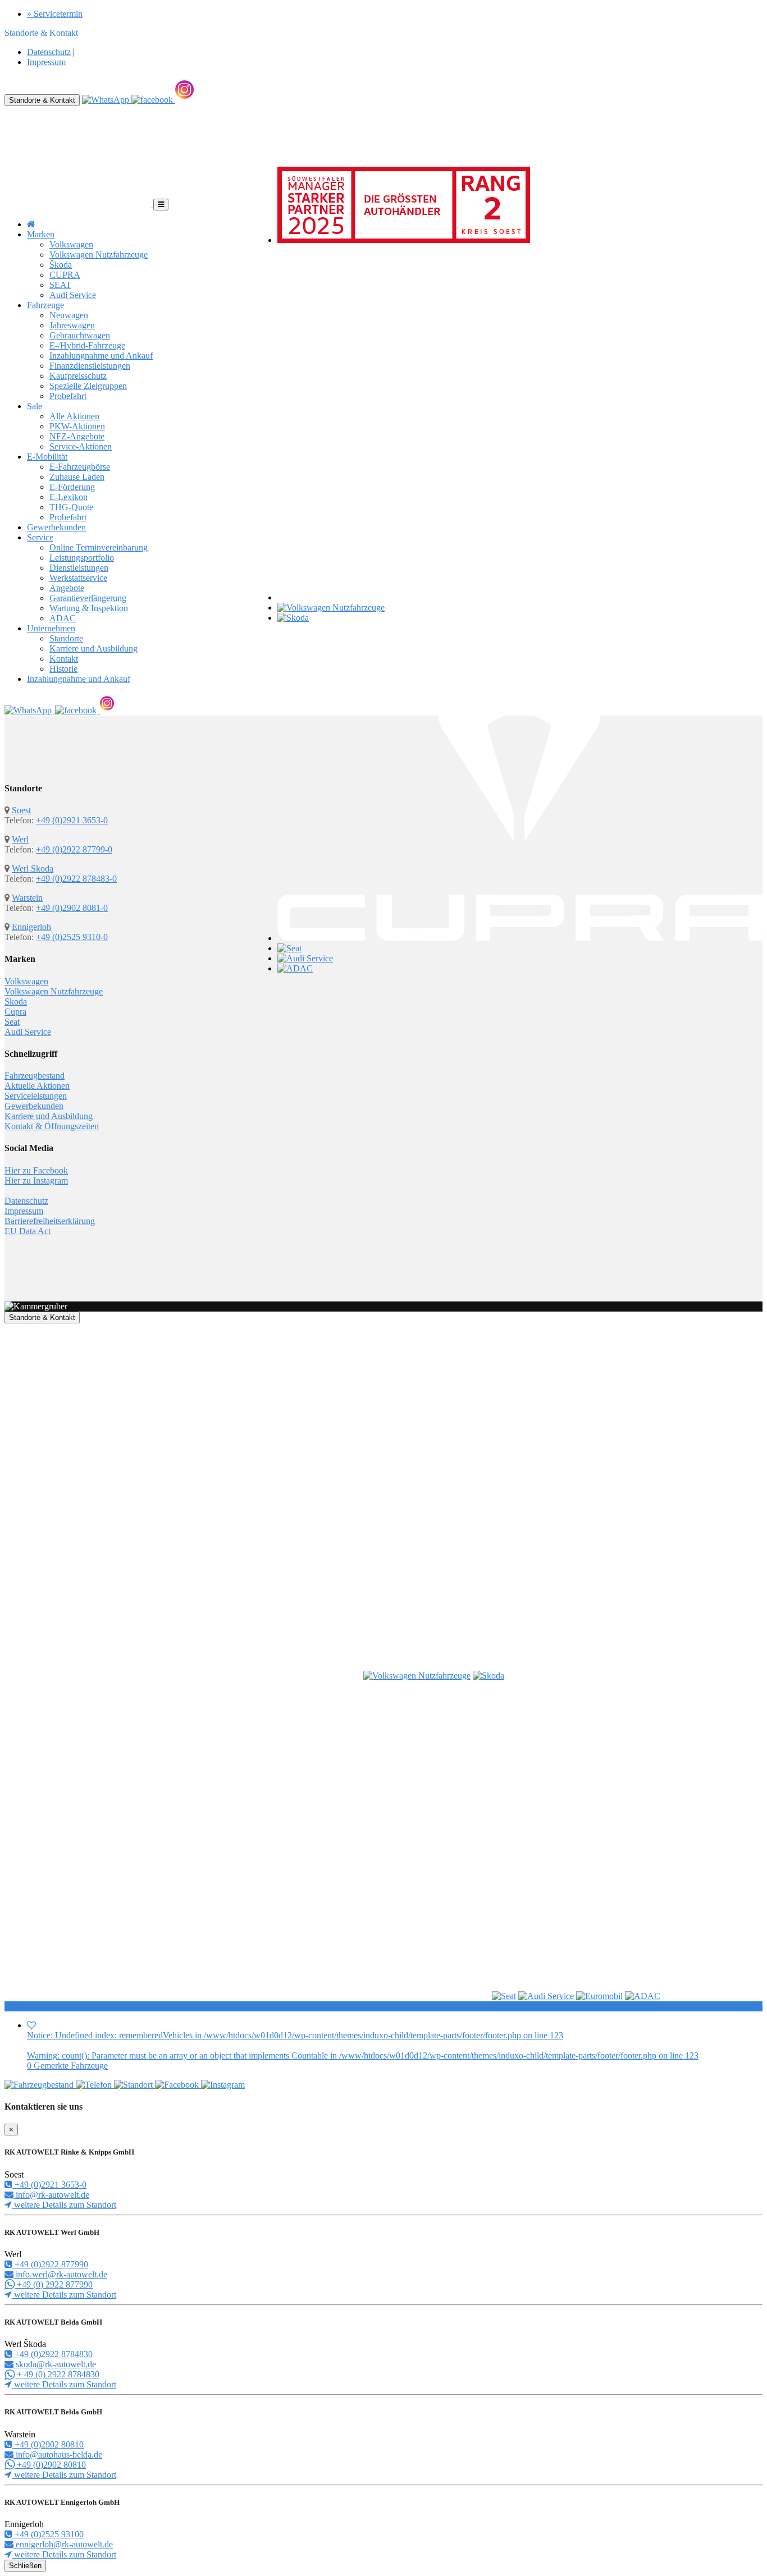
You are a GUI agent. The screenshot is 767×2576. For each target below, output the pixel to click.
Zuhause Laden (77, 477)
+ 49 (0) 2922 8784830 (57, 2374)
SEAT (60, 285)
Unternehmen (51, 628)
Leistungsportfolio (82, 558)
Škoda (61, 265)
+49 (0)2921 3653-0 (72, 820)
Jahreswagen (72, 325)
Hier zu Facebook (36, 1170)
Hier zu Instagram (36, 1181)
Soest (21, 810)
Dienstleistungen (79, 568)
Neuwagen (69, 315)
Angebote (67, 588)
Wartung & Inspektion (89, 608)
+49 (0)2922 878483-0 (76, 879)
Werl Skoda (33, 868)
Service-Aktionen (81, 446)
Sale (35, 406)
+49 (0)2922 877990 (50, 2264)
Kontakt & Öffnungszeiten (52, 1126)
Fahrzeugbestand (35, 1076)
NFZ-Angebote (77, 436)
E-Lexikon (69, 497)
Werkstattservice (78, 578)
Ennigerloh (31, 927)
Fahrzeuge (45, 305)
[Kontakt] (95, 2085)
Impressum (46, 62)
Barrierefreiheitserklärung (50, 1221)
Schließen (25, 2566)
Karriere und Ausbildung (93, 648)
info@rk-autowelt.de (51, 2195)
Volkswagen (71, 244)
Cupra (15, 1012)
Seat (12, 1022)
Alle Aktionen (74, 416)
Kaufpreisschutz (78, 376)
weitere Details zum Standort (64, 2205)
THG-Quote (71, 507)
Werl (20, 839)
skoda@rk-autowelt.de (55, 2364)
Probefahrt (68, 396)
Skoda (16, 1001)
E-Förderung (72, 487)
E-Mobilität (47, 457)
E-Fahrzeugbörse (80, 467)
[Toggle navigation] (161, 205)
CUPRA (65, 275)
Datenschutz (49, 52)
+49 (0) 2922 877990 (54, 2284)
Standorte (66, 638)
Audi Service (73, 295)
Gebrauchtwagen (80, 335)
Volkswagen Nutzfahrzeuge (99, 255)
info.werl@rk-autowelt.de (60, 2274)
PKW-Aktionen (77, 426)
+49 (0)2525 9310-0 (72, 937)
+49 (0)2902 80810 (48, 2444)
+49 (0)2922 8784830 (52, 2354)
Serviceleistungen (36, 1096)
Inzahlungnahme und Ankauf (101, 356)
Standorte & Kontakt (42, 100)
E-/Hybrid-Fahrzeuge (87, 345)
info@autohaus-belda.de (58, 2454)
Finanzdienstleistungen (90, 366)
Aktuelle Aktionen (37, 1086)
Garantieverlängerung (88, 598)
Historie (63, 669)
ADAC (63, 618)
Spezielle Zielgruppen (88, 386)
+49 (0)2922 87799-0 (74, 849)
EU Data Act (28, 1231)
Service (40, 537)
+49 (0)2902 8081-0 (72, 908)
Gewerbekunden (56, 527)
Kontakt (64, 659)
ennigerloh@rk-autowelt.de (63, 2544)
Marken (41, 234)
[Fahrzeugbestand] (40, 2085)
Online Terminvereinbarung (99, 547)
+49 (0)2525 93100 (48, 2534)
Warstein (27, 898)
